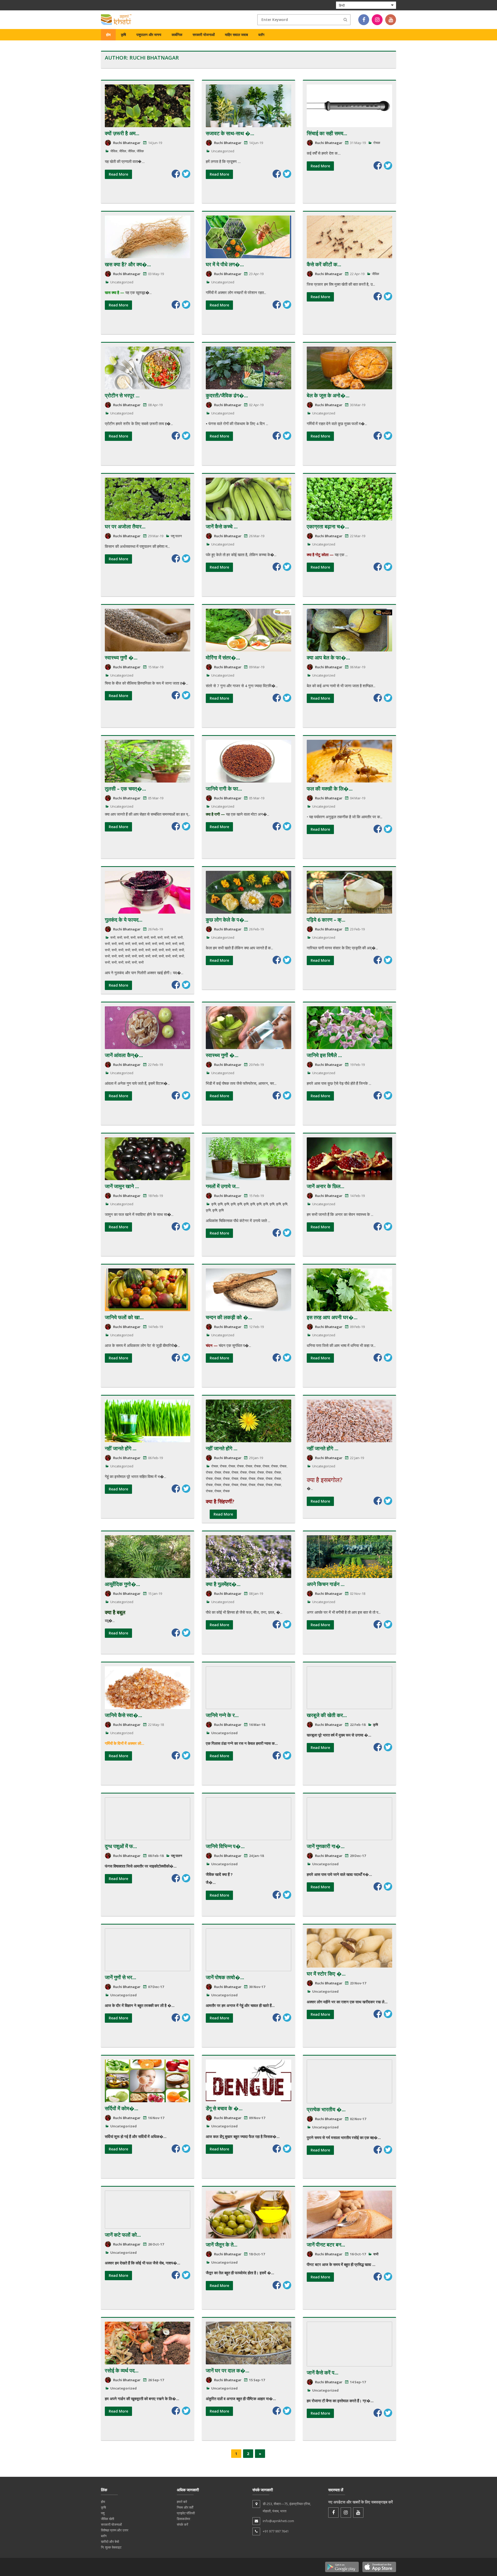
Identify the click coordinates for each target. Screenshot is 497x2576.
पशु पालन (176, 536)
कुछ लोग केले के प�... (227, 920)
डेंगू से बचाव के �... (224, 2108)
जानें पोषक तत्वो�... (225, 1977)
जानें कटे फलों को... (123, 2235)
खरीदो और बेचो (110, 2542)
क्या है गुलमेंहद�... (223, 1584)
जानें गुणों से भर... (120, 1977)
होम (108, 35)
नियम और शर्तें (185, 2507)
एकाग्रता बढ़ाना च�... (328, 526)
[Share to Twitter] (186, 174)
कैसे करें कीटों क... (324, 264)
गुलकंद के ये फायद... (124, 920)
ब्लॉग (261, 35)
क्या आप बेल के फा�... (328, 658)
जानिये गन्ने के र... (222, 1715)
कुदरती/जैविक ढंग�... (227, 395)
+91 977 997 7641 (276, 2531)
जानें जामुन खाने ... (122, 1186)
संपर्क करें (182, 2524)
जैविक (114, 151)
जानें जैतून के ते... (222, 2245)
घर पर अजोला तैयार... (125, 526)
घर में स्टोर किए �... (326, 1974)
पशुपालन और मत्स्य (149, 35)
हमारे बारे (182, 2502)
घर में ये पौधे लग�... (225, 264)
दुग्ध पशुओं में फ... (121, 1846)
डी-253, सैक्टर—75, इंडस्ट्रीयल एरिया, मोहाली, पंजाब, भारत (287, 2507)
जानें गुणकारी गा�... (326, 1846)
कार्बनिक (177, 35)
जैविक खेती (108, 2519)
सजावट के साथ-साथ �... (230, 133)
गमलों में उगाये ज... (223, 1186)
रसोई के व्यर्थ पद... (122, 2370)
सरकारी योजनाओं (204, 35)
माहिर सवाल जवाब (236, 35)
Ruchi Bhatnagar (127, 143)
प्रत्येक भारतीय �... (326, 2109)
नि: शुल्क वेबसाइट (111, 2547)
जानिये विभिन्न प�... (225, 1846)
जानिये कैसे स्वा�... (123, 1715)
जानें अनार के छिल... (326, 1186)
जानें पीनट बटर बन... (326, 2245)
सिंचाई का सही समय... (327, 133)
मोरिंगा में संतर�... (223, 658)
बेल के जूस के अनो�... (328, 395)
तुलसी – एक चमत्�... (125, 789)
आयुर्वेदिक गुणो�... (122, 1584)
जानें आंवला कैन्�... (124, 1055)
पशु (103, 2513)
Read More (118, 174)
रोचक (377, 143)
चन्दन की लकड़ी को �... (229, 1317)
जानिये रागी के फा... (224, 789)
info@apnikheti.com (278, 2521)
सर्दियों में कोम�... (122, 2108)
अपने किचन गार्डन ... (326, 1584)
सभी (113, 937)
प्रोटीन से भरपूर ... (122, 395)
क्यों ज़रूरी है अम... (122, 133)
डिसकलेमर (184, 2519)
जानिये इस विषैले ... (324, 1055)
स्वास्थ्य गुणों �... (121, 658)
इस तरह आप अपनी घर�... (332, 1317)
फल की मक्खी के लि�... (330, 789)
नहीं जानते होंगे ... (121, 1448)
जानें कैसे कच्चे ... (222, 526)
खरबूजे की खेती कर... (327, 1715)
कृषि (123, 35)
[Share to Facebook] (176, 174)
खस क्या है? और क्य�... (128, 264)
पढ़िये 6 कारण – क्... (326, 920)
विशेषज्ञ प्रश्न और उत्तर (115, 2530)
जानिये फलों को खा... (124, 1317)
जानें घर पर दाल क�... (228, 2370)
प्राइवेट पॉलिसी (186, 2513)
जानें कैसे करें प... (323, 2373)
